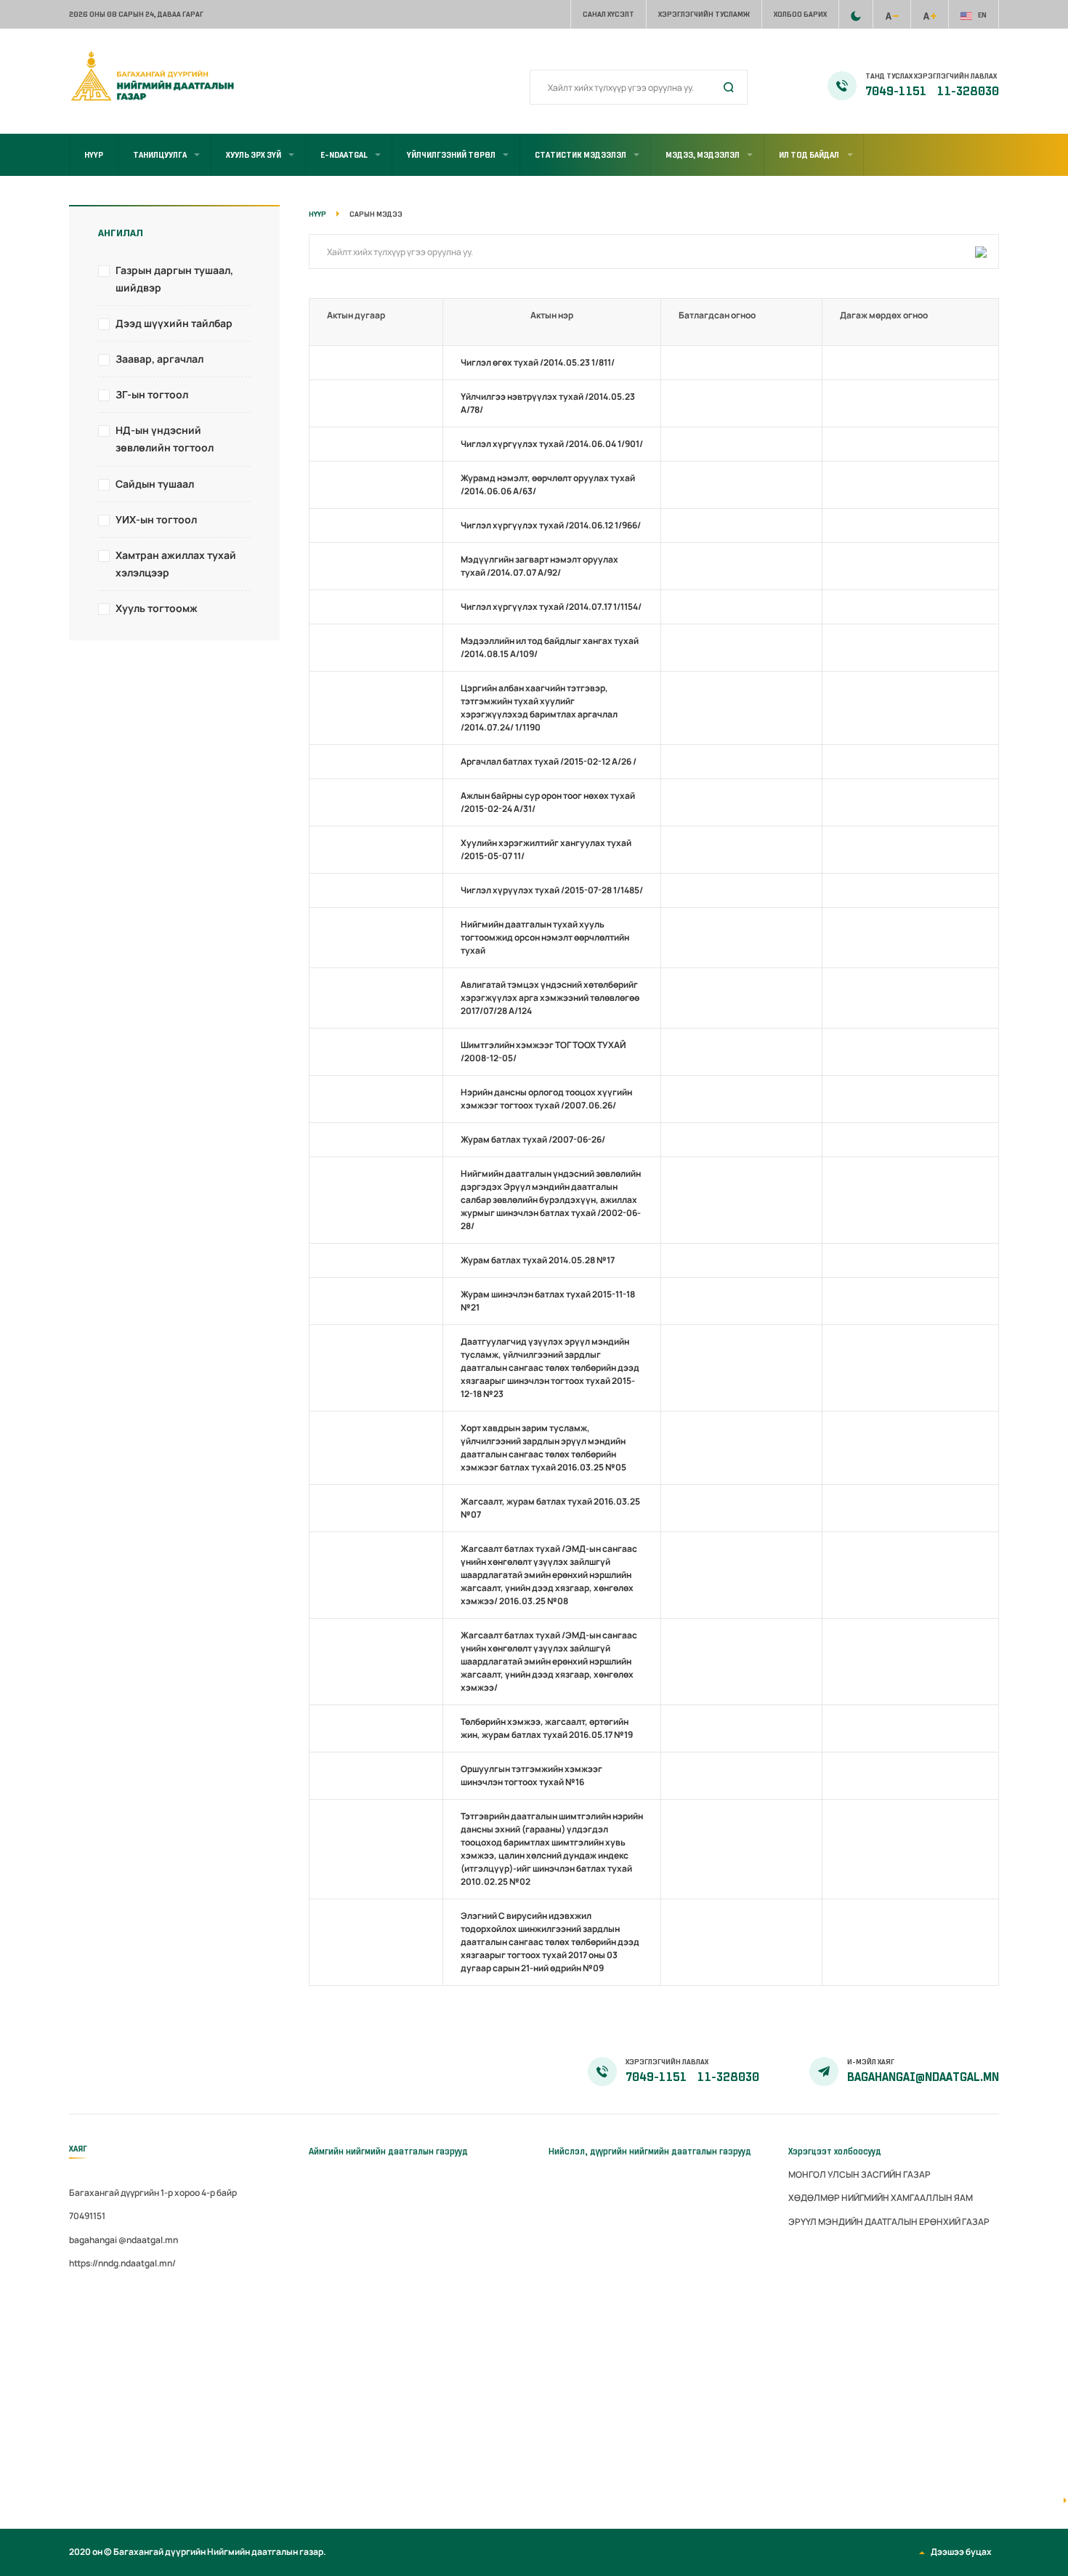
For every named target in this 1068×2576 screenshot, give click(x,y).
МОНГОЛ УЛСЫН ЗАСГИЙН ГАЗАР (859, 2174)
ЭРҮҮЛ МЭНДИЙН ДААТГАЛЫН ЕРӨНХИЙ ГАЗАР (889, 2222)
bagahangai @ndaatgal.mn (124, 2240)
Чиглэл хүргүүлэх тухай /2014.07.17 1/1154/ (551, 607)
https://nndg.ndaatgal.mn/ (122, 2263)
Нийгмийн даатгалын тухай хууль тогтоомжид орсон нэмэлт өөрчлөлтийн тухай (545, 937)
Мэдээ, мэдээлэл (703, 155)
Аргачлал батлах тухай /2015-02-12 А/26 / (549, 761)
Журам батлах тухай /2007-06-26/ (533, 1139)
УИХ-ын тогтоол (156, 519)
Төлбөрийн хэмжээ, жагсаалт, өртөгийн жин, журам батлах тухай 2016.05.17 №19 (547, 1728)
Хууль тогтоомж (157, 608)
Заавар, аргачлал (159, 359)
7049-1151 (897, 92)
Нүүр (94, 155)
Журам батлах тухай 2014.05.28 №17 (538, 1260)
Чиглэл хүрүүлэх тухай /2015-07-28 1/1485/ (552, 890)
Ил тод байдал (809, 155)
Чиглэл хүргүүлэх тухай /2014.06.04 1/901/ (552, 444)
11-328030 (968, 92)
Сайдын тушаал (155, 484)
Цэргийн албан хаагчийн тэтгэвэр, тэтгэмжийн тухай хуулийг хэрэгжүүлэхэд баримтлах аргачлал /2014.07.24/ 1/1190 (539, 708)
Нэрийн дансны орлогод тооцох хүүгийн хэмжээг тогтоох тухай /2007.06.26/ (546, 1099)
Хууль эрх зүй (254, 155)
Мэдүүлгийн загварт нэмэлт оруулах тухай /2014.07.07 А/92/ (539, 566)
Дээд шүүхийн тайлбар (174, 323)
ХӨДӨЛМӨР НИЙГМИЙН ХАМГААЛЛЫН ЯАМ (881, 2198)
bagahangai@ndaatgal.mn (923, 2077)
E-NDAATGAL (344, 155)
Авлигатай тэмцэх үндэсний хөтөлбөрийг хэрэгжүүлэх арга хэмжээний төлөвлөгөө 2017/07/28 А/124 (550, 998)
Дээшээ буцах (961, 2552)
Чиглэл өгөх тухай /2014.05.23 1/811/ (538, 362)
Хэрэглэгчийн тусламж (704, 14)
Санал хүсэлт (608, 14)
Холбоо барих (800, 14)
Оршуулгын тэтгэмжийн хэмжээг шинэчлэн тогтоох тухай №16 (531, 1775)
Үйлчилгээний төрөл (451, 155)
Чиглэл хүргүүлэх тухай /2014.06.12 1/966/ (551, 525)
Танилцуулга (160, 155)
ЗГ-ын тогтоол (152, 394)
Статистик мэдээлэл (580, 155)
